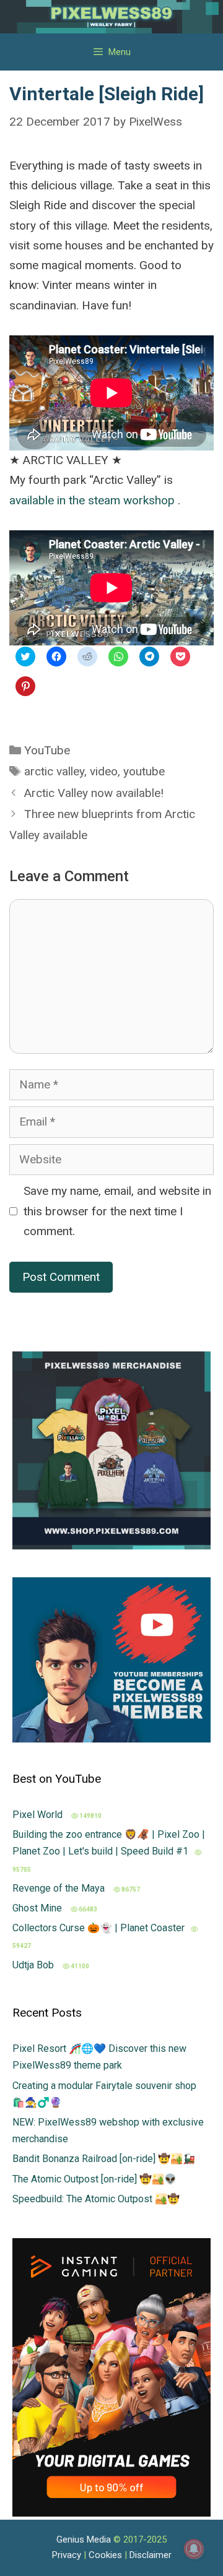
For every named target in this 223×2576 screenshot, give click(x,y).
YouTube (47, 750)
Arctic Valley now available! (94, 793)
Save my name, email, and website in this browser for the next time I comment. (117, 1211)
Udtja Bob (34, 1965)
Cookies (105, 2555)
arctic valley (54, 771)
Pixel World (39, 1815)
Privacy (67, 2555)
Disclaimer (151, 2555)
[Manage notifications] (194, 2549)
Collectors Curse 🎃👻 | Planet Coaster (98, 1928)
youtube (144, 771)
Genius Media (84, 2539)
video (104, 771)
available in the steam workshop (94, 500)
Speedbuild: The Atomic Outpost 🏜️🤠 (96, 2199)
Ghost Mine (38, 1908)
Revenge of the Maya (60, 1888)
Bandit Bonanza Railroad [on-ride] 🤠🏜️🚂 (104, 2159)
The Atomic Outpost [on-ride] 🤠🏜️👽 (94, 2179)
